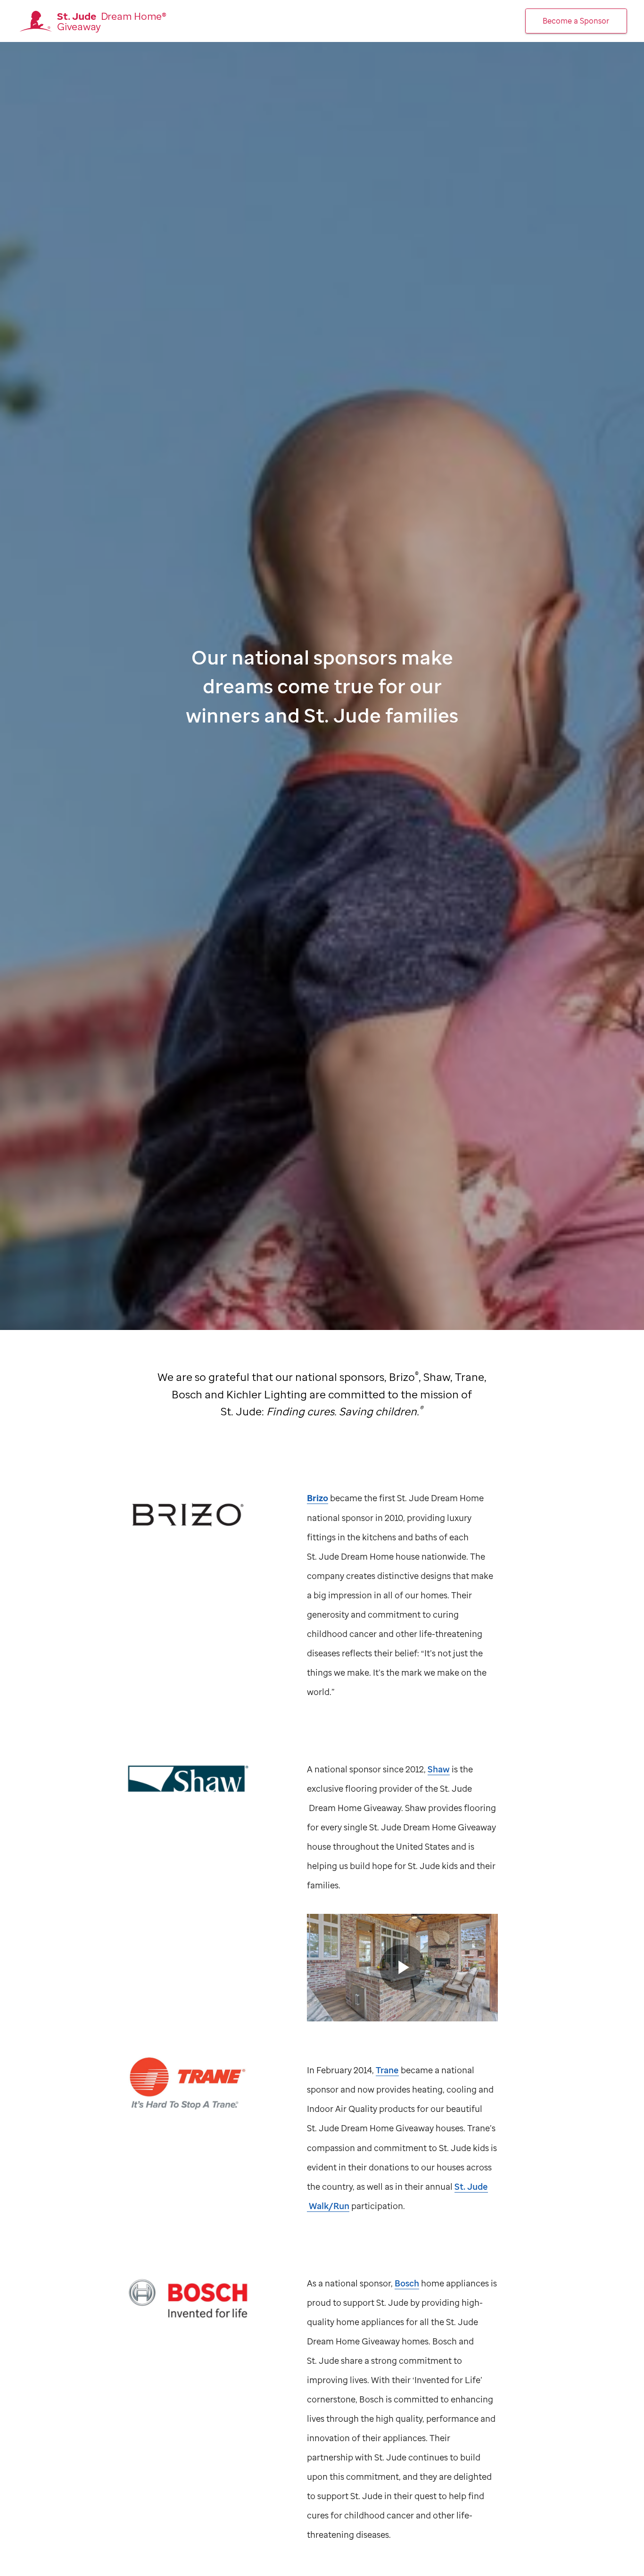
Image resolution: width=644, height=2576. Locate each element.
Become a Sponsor (576, 21)
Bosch (407, 2283)
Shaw (439, 1769)
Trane (387, 2070)
